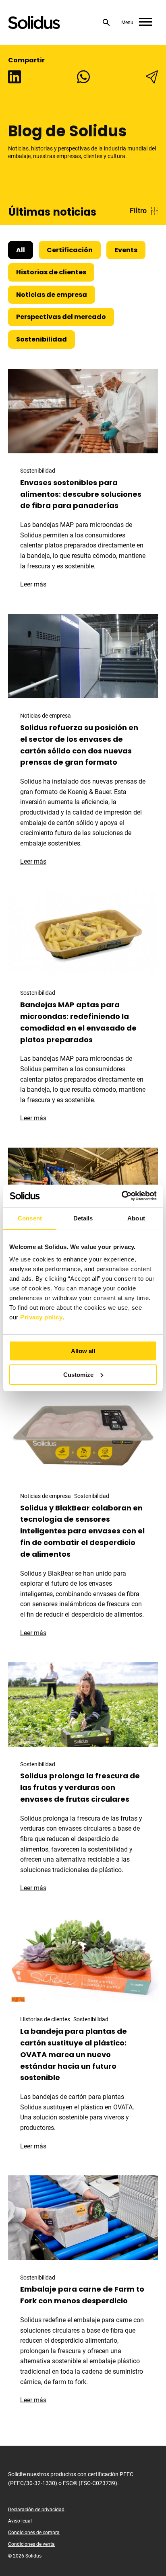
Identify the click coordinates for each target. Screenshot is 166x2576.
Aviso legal (20, 2521)
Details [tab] (83, 1218)
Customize (78, 1375)
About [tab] (136, 1218)
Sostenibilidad (41, 339)
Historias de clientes (51, 272)
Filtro (138, 211)
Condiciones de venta (31, 2544)
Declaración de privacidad (36, 2510)
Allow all (83, 1351)
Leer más (37, 584)
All (21, 250)
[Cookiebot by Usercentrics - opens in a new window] (121, 1196)
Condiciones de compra (34, 2533)
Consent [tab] (30, 1218)
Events (126, 250)
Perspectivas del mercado (61, 317)
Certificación (70, 250)
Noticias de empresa (52, 295)
